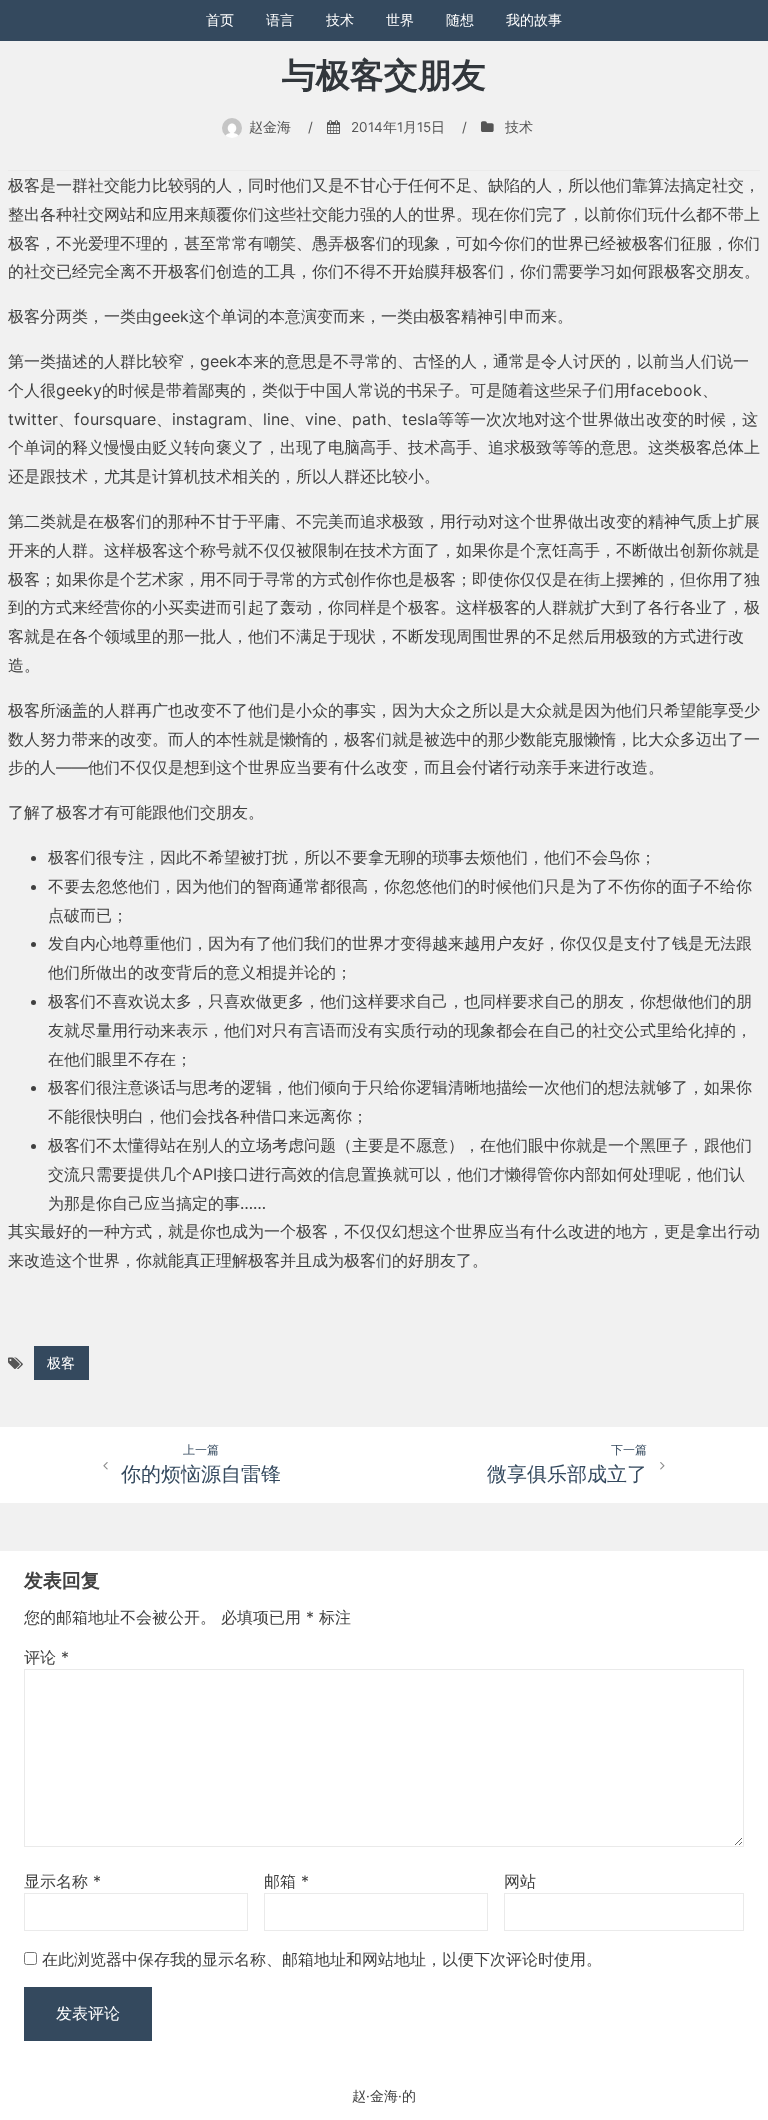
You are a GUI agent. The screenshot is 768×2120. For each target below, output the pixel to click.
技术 (340, 20)
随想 (460, 20)
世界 (400, 20)
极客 (61, 1363)
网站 (520, 1881)
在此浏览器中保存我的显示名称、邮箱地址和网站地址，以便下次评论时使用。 (322, 1959)
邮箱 (286, 1881)
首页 (220, 20)
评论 (46, 1657)
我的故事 (534, 20)
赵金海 (270, 127)
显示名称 (62, 1881)
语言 (280, 20)
